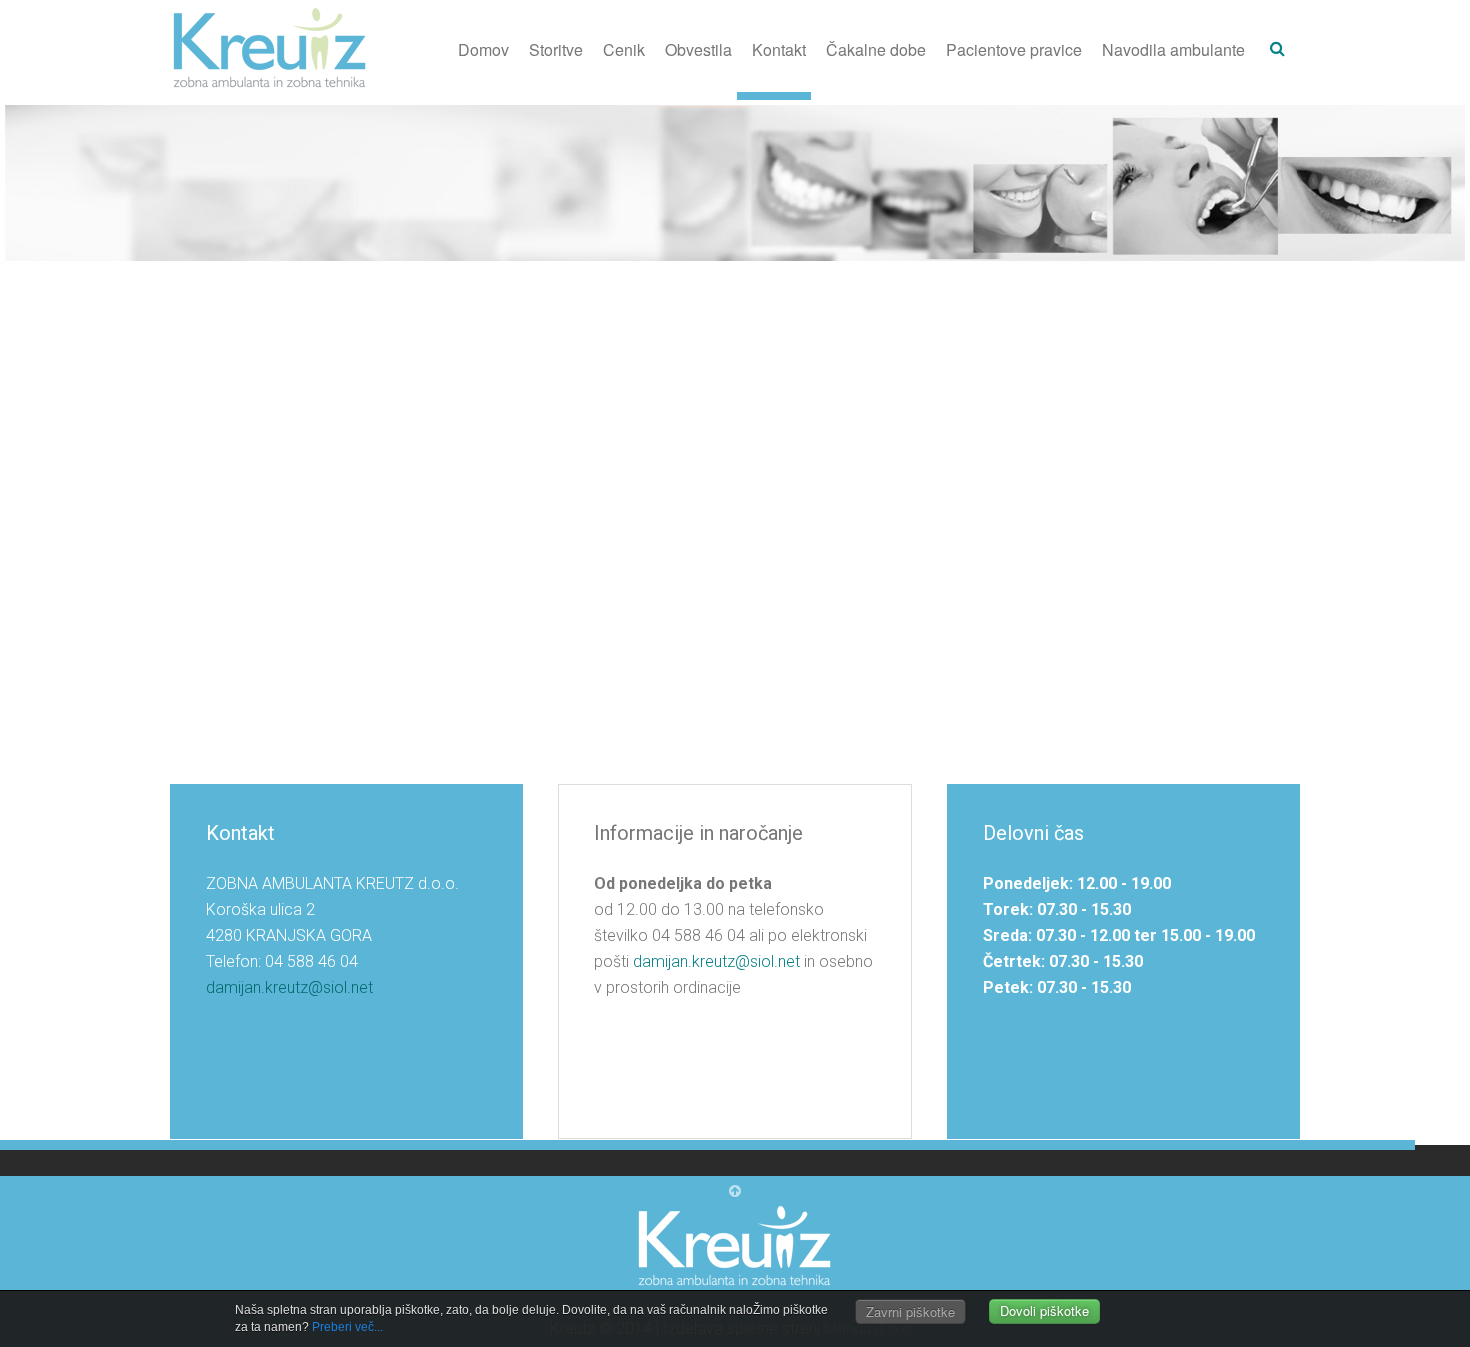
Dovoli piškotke (1044, 1311)
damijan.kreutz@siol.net (289, 987)
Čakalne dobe (876, 49)
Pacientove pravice (1014, 49)
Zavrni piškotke (910, 1311)
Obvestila (698, 49)
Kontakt (779, 49)
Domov (483, 49)
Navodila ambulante (1173, 49)
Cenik (624, 49)
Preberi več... (347, 1327)
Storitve (556, 49)
